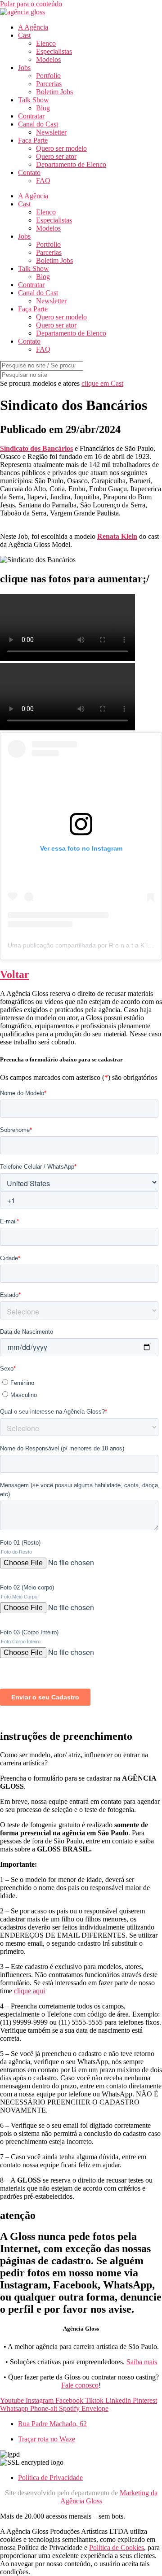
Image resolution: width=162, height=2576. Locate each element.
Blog (43, 108)
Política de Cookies (117, 2548)
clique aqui (29, 1991)
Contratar (31, 116)
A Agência (33, 27)
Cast (24, 35)
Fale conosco (80, 2385)
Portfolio (48, 76)
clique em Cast (102, 383)
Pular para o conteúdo (31, 4)
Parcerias (49, 84)
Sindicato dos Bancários (36, 448)
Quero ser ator (56, 156)
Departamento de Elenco (71, 164)
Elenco (46, 43)
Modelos (48, 59)
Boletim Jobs (54, 92)
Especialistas (54, 51)
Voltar (15, 974)
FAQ (43, 181)
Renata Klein (117, 536)
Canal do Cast (38, 124)
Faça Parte (33, 140)
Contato (29, 172)
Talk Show (34, 100)
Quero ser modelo (61, 148)
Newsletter (51, 132)
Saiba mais (142, 2362)
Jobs (24, 68)
